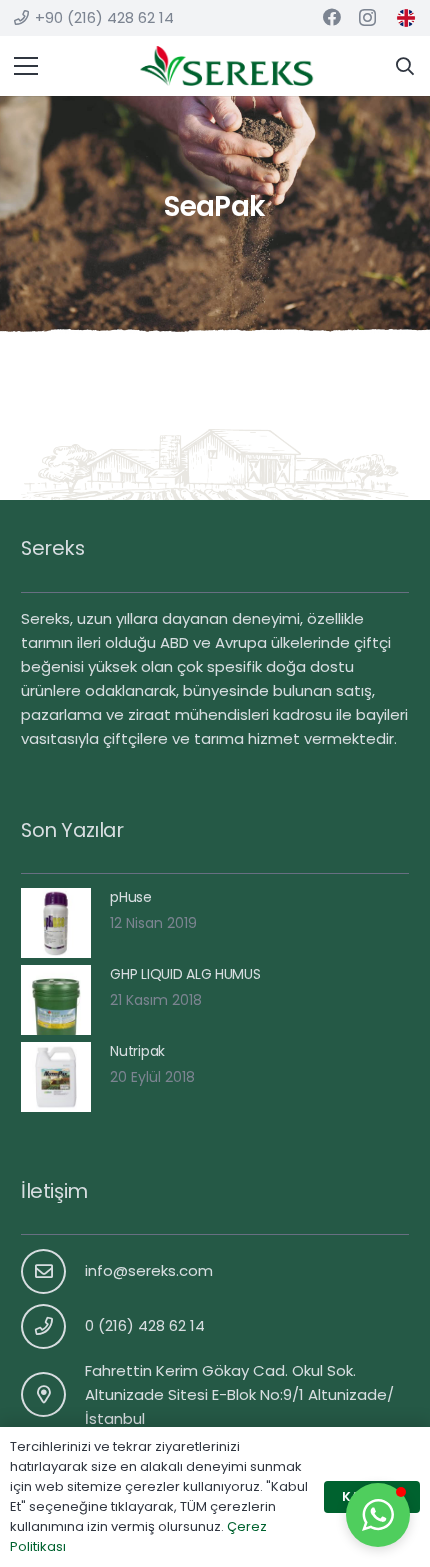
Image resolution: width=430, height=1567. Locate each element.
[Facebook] (332, 17)
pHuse (131, 897)
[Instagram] (367, 18)
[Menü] (26, 66)
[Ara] (405, 66)
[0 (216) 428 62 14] (53, 1326)
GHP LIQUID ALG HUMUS (185, 974)
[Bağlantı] (406, 18)
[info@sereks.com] (53, 1271)
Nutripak (137, 1051)
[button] (378, 1515)
